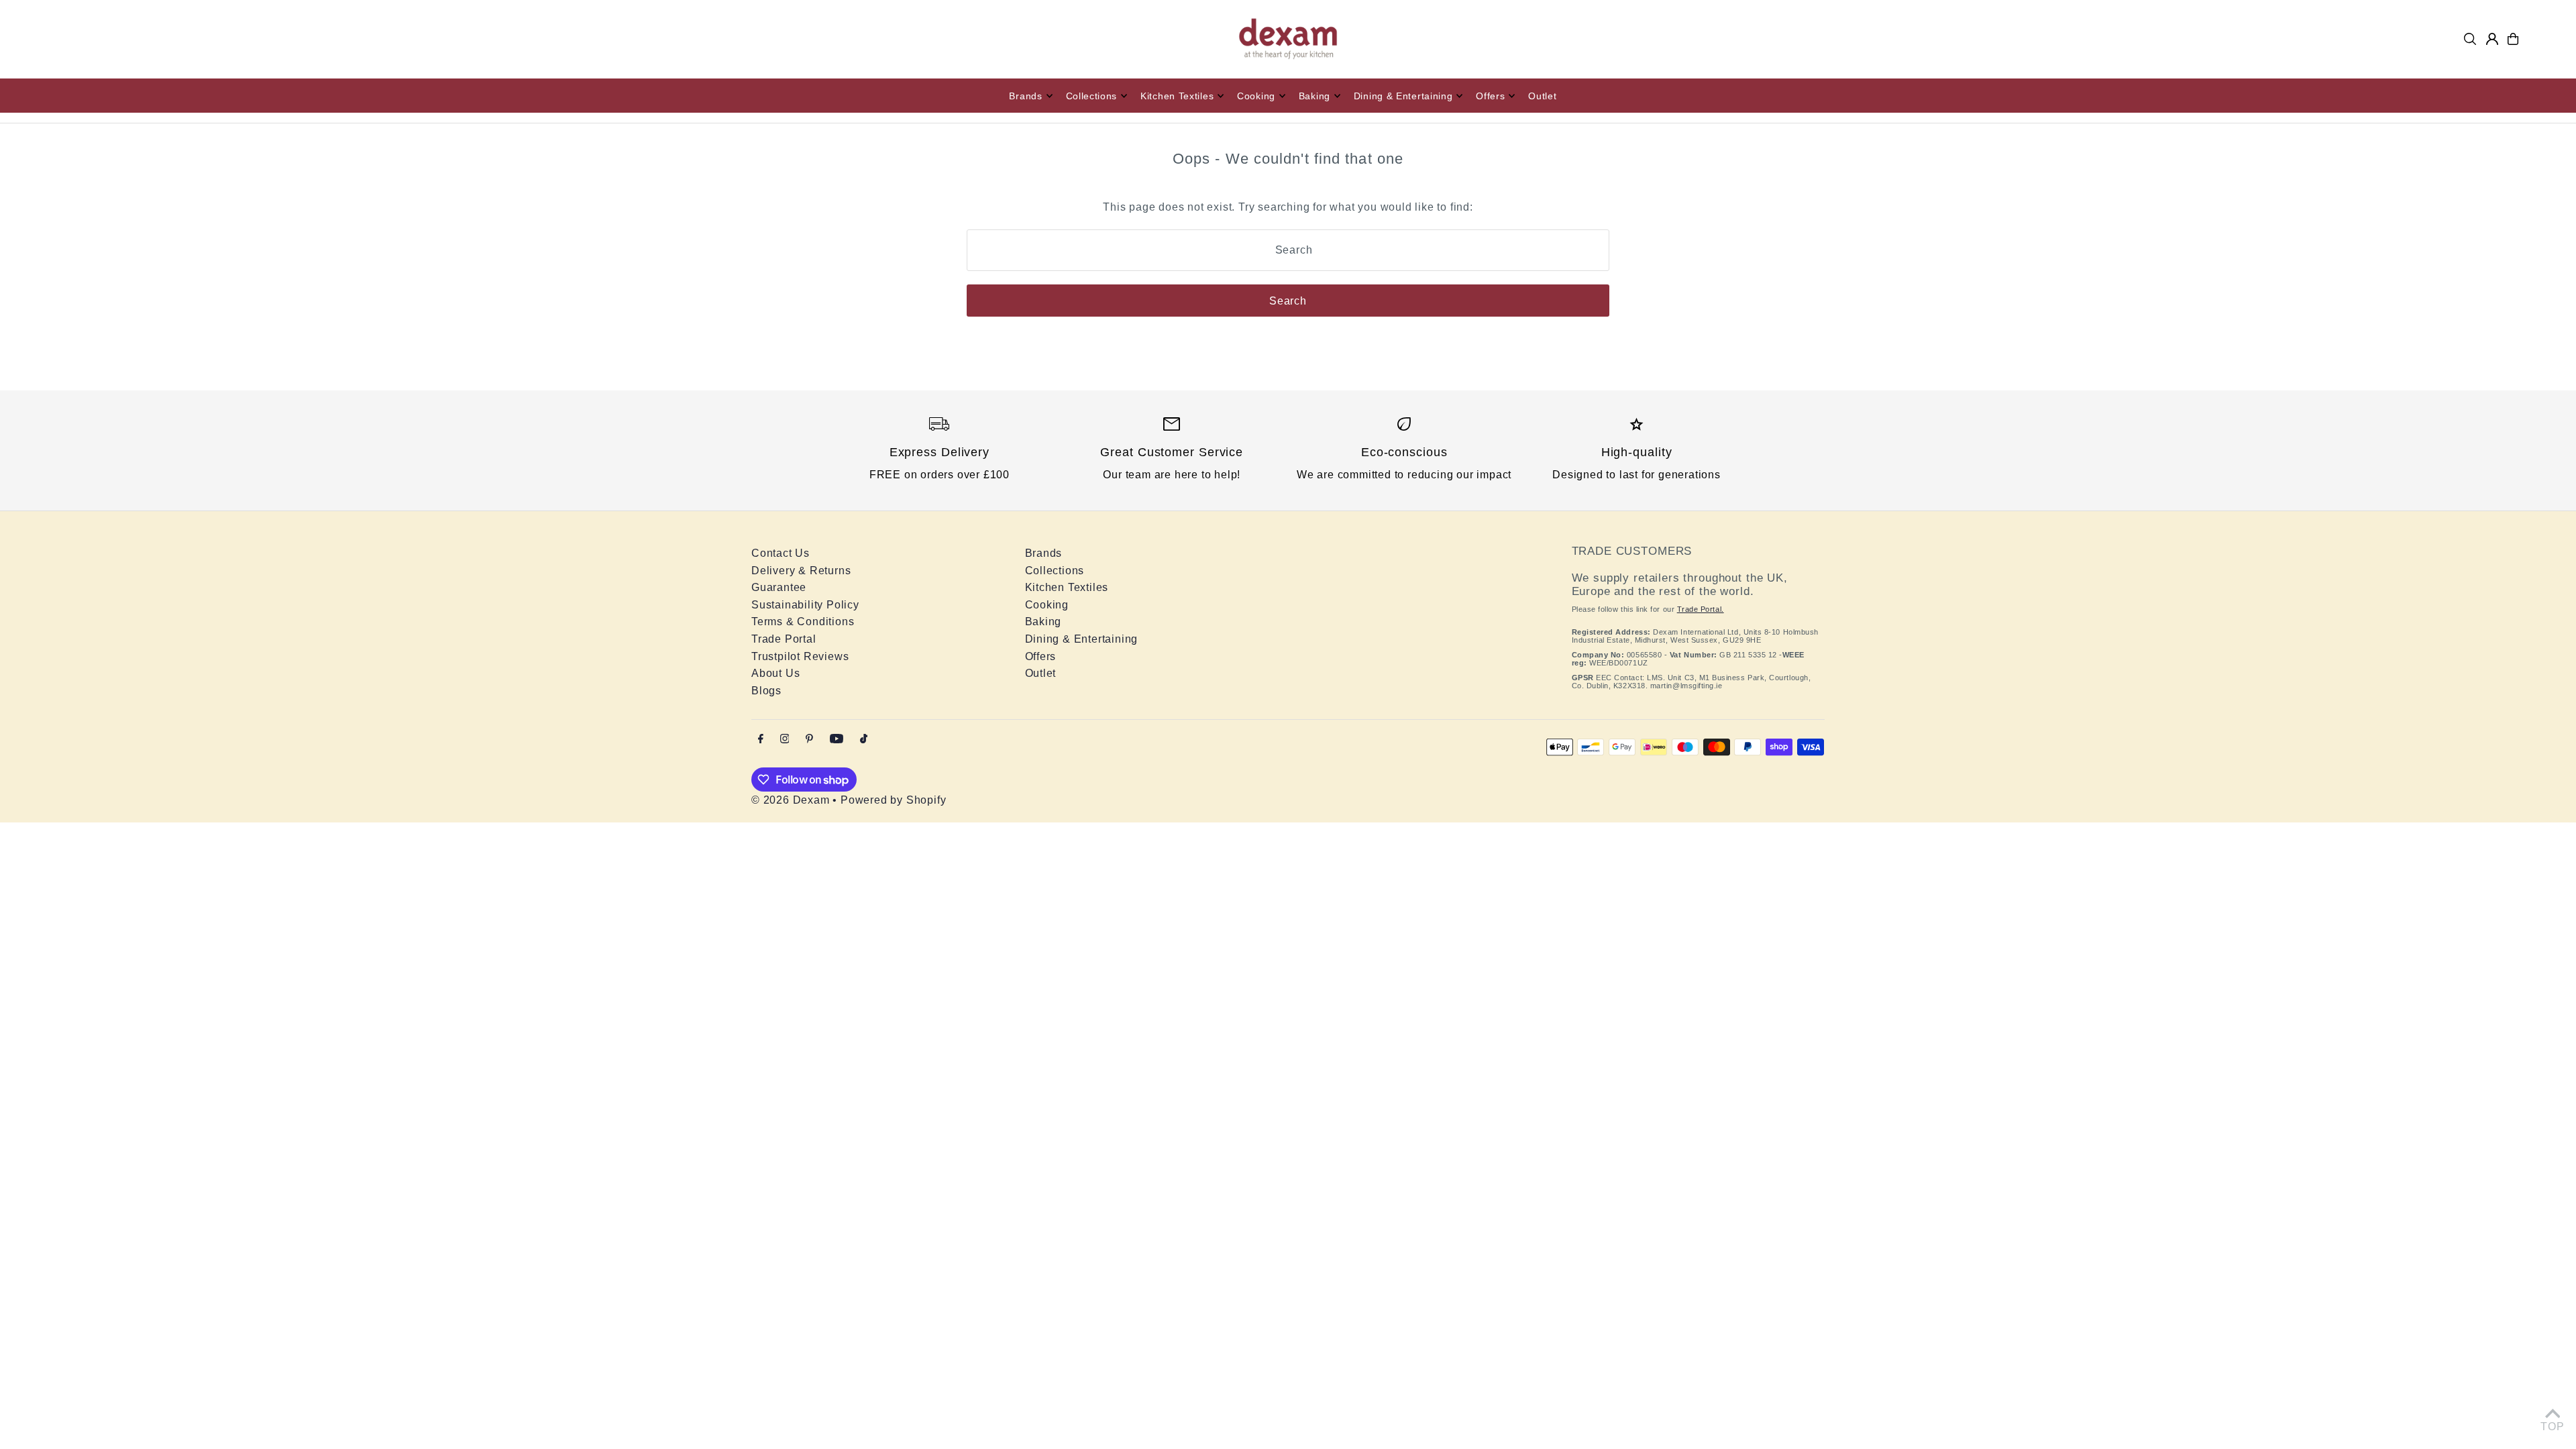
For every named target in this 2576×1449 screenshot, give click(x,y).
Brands (1044, 553)
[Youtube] (837, 740)
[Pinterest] (809, 740)
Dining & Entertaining (1082, 639)
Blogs (766, 691)
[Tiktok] (864, 740)
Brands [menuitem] (1025, 96)
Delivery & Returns (801, 571)
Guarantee (779, 587)
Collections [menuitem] (1092, 96)
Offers (1041, 656)
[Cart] (2513, 39)
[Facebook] (761, 740)
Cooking (1047, 605)
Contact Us (781, 553)
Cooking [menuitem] (1256, 96)
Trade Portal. (1701, 609)
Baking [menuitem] (1314, 96)
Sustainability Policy (805, 605)
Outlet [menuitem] (1542, 96)
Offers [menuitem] (1490, 96)
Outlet (1041, 673)
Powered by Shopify (893, 800)
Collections (1055, 571)
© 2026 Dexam (791, 800)
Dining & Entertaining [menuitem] (1403, 96)
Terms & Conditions (803, 622)
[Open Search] (2470, 39)
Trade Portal (784, 639)
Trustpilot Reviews (800, 656)
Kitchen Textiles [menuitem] (1177, 96)
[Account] (2492, 39)
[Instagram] (785, 740)
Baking (1043, 622)
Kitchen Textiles (1067, 587)
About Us (775, 673)
